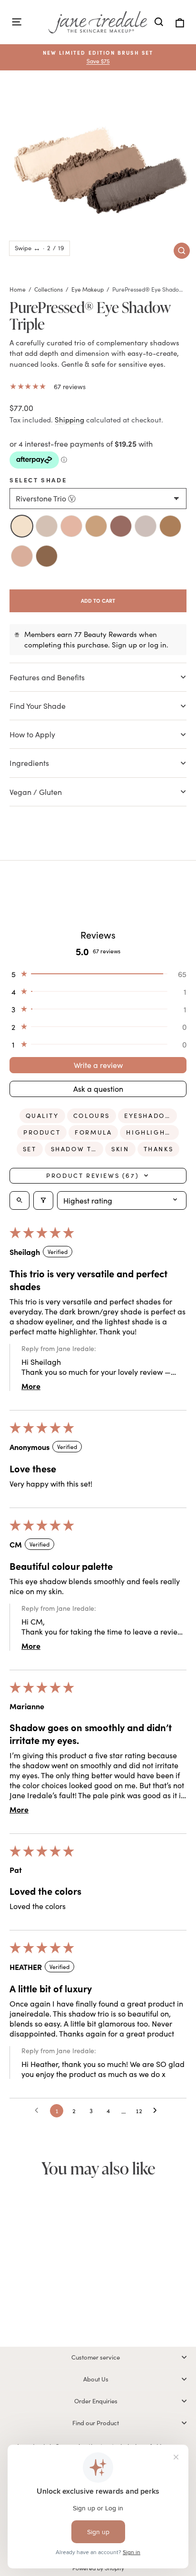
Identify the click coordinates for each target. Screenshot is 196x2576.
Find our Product (96, 2423)
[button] (98, 974)
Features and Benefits (47, 677)
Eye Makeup (88, 289)
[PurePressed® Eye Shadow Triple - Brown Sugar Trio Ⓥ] (52, 2315)
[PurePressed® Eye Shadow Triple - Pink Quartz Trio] (68, 2304)
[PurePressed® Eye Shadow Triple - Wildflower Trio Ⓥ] (47, 2304)
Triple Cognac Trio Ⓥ (170, 526)
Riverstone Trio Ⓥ (22, 526)
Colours (92, 1116)
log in (157, 645)
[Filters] (43, 1200)
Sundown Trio (146, 526)
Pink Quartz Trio (121, 526)
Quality (42, 1116)
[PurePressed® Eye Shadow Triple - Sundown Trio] (78, 2304)
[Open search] (20, 1200)
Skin (120, 1149)
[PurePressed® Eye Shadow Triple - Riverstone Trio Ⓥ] (26, 2304)
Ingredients (30, 763)
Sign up (124, 645)
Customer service (96, 2357)
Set (30, 1149)
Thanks (159, 1149)
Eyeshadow (148, 1116)
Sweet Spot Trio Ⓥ (47, 556)
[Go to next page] (157, 2111)
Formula (93, 1132)
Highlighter (152, 1132)
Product (42, 1132)
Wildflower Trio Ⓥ (71, 526)
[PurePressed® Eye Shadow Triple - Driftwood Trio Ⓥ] (36, 2304)
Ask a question (98, 1089)
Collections (49, 289)
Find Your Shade (39, 706)
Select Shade (38, 480)
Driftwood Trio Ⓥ (47, 526)
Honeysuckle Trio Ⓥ (96, 526)
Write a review (98, 1065)
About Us (96, 2379)
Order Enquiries (96, 2401)
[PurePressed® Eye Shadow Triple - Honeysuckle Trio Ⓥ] (57, 2304)
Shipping (69, 420)
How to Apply (33, 734)
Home (18, 289)
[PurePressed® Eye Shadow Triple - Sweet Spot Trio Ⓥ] (62, 2315)
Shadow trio (77, 1149)
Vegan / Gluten (36, 792)
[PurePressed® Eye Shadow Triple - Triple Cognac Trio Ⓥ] (41, 2315)
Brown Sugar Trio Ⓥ (22, 556)
